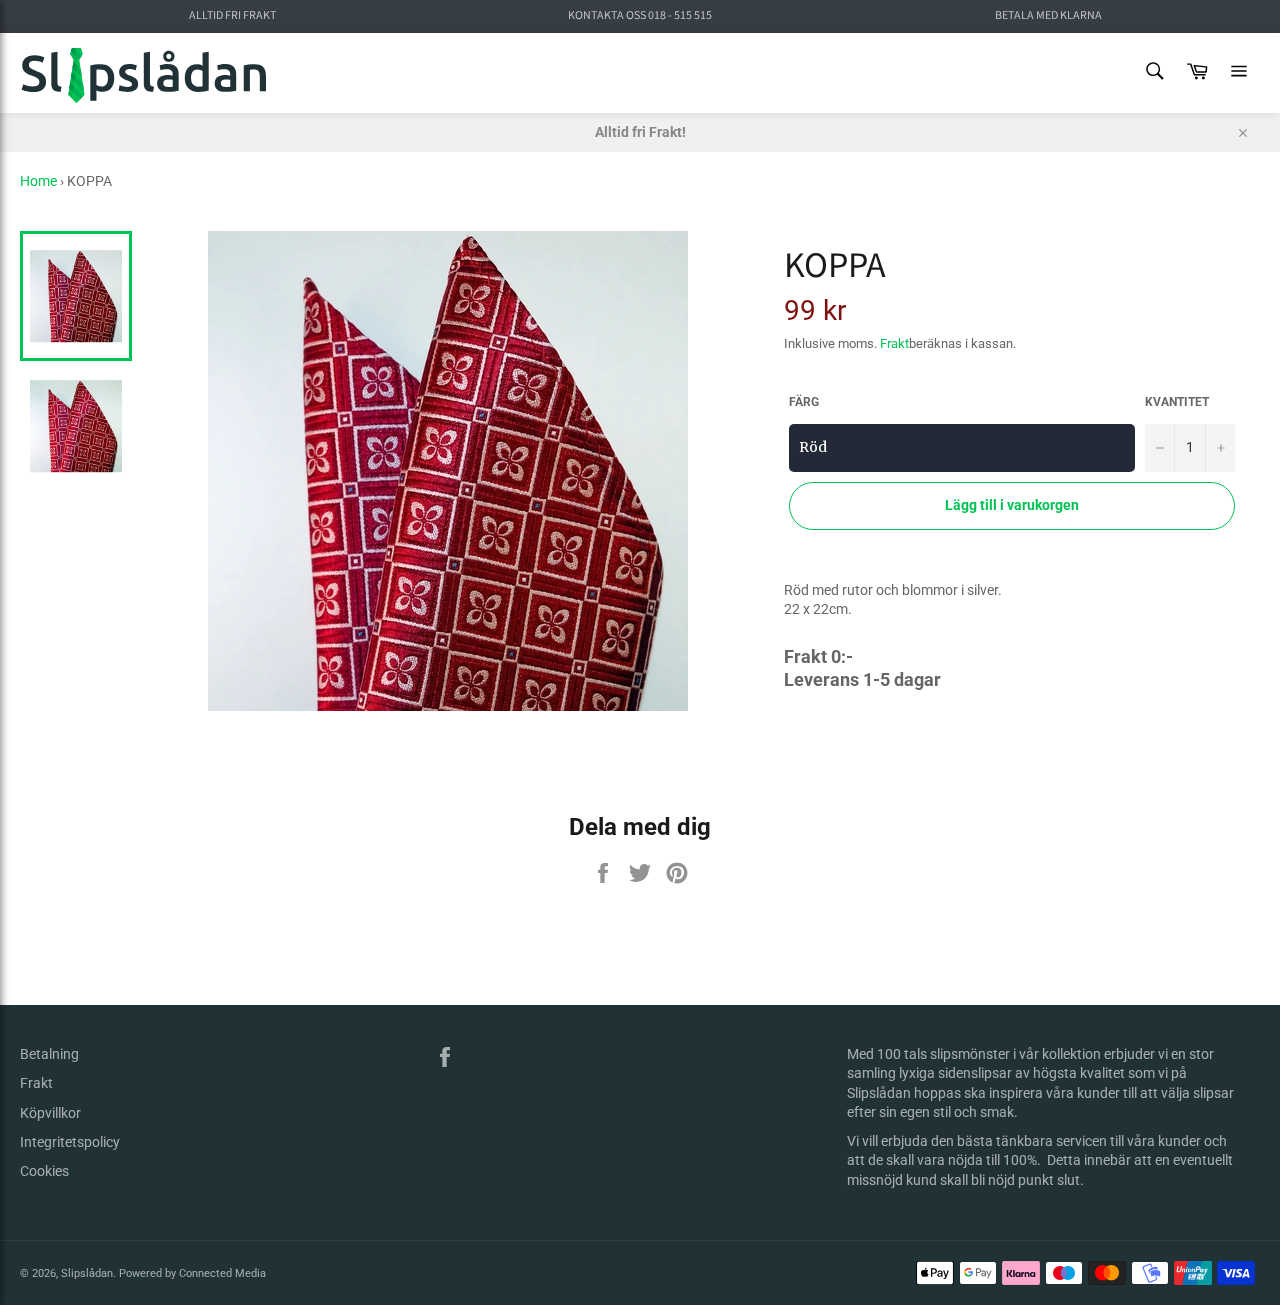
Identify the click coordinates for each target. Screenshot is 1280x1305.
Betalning (49, 1054)
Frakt (894, 343)
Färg (804, 402)
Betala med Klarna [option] (1048, 16)
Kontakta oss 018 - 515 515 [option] (640, 16)
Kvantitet (1177, 402)
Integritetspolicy (70, 1142)
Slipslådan (87, 1273)
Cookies (44, 1171)
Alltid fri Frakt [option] (232, 16)
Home (38, 181)
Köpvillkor (50, 1113)
